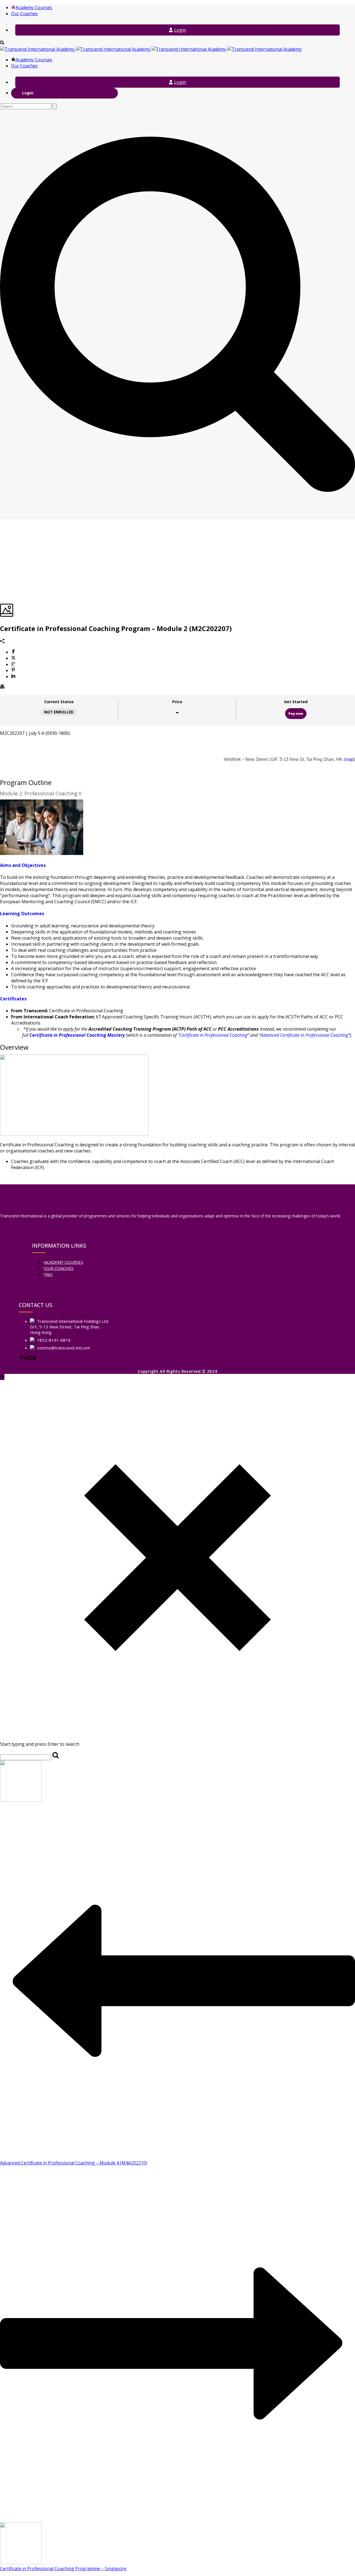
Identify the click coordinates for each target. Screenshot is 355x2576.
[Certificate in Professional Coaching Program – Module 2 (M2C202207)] (1, 601)
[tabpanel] (177, 950)
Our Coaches (24, 14)
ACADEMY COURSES (64, 1262)
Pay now (296, 714)
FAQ (48, 1274)
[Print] (2, 687)
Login (180, 30)
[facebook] (21, 1358)
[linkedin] (26, 1358)
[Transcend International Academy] (151, 49)
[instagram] (30, 1358)
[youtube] (34, 1358)
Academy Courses (34, 7)
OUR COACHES (59, 1268)
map (349, 759)
